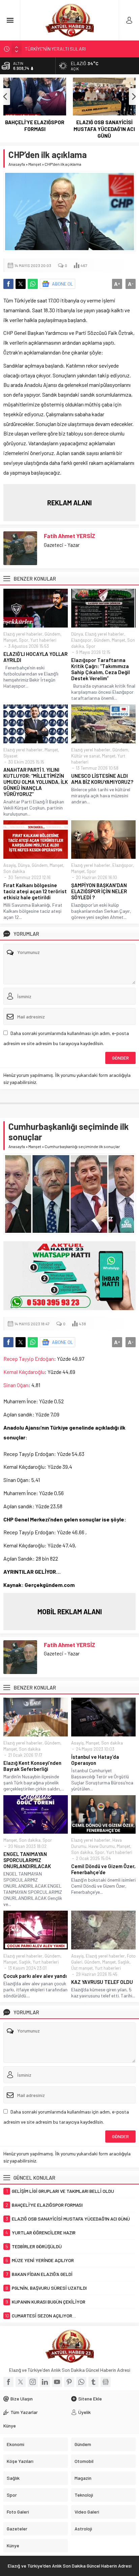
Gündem (52, 634)
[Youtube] (57, 2382)
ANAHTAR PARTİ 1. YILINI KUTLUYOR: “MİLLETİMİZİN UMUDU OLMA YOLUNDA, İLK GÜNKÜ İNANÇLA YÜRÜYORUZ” (36, 782)
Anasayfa (17, 164)
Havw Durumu (102, 1846)
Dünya (77, 634)
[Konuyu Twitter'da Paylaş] (21, 284)
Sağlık (25, 1962)
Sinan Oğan (16, 1385)
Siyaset (10, 756)
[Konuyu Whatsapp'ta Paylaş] (33, 284)
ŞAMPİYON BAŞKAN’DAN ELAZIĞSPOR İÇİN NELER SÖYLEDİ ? (99, 891)
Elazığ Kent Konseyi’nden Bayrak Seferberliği (32, 1766)
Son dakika (14, 871)
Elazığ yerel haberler (23, 634)
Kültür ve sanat (86, 756)
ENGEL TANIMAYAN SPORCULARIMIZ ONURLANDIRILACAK (27, 1860)
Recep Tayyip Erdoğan (29, 1359)
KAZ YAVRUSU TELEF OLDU (102, 1982)
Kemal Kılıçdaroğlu (24, 1372)
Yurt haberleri (43, 640)
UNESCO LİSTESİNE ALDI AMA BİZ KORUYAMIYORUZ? (102, 779)
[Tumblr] (93, 2382)
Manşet (35, 164)
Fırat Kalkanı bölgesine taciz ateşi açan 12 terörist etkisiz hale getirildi (35, 891)
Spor (24, 640)
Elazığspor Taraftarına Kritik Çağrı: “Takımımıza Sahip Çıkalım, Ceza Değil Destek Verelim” (101, 669)
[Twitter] (21, 2382)
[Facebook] (8, 2382)
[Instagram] (33, 2382)
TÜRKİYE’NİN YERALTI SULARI (55, 48)
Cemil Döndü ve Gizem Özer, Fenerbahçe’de (103, 1869)
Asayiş (10, 865)
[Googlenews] (106, 2382)
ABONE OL (63, 284)
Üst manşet (82, 1968)
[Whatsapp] (81, 2382)
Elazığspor (81, 640)
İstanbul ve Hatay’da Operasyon (95, 1760)
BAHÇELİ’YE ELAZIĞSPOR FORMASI (35, 126)
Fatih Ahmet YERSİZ (69, 536)
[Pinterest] (69, 2382)
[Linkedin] (45, 2382)
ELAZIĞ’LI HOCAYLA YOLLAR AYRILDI (35, 657)
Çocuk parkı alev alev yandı (35, 1976)
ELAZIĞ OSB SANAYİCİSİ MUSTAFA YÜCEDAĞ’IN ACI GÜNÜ (104, 129)
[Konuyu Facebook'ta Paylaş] (8, 284)
